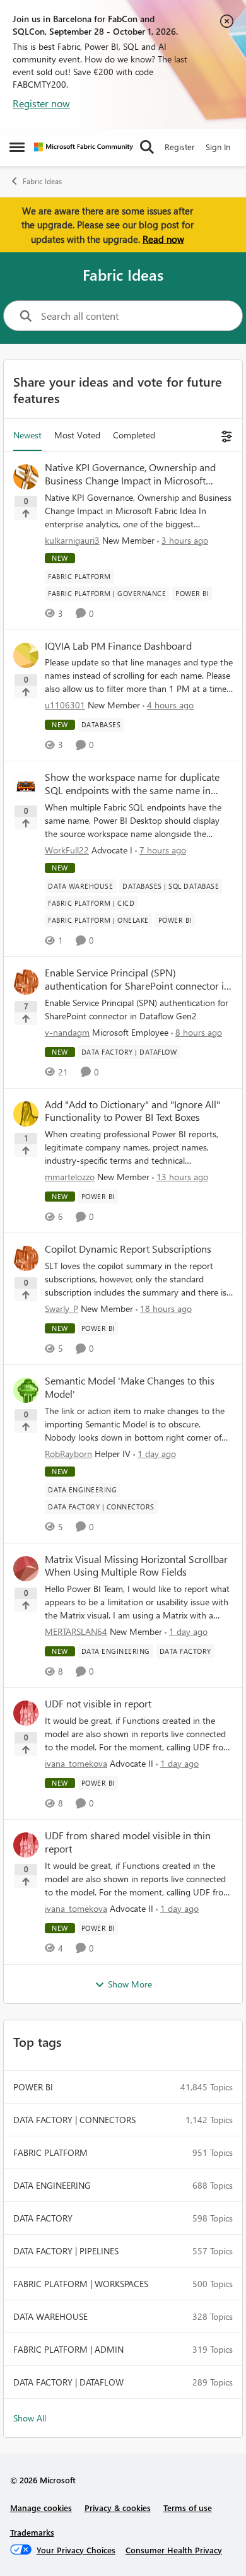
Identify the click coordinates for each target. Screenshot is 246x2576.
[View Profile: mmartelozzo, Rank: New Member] (26, 1114)
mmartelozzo (70, 1177)
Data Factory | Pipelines (66, 2251)
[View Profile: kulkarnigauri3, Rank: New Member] (26, 477)
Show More (130, 1984)
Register (180, 147)
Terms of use (188, 2508)
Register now (41, 103)
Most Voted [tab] (77, 435)
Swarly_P (61, 1308)
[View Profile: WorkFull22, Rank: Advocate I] (26, 787)
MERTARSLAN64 (76, 1631)
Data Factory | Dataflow (68, 2382)
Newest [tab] (27, 435)
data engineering (52, 2185)
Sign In (218, 147)
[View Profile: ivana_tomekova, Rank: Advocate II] (26, 1713)
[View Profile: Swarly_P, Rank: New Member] (26, 1258)
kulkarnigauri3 (72, 540)
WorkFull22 (67, 850)
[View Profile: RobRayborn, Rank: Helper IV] (26, 1390)
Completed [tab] (134, 435)
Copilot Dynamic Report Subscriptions (128, 1249)
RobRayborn (68, 1454)
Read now (163, 239)
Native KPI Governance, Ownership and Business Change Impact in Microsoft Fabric (130, 474)
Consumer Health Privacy (174, 2550)
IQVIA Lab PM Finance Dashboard (118, 646)
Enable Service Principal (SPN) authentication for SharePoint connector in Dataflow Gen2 (137, 980)
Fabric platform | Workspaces (81, 2284)
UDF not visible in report (98, 1704)
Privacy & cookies (118, 2508)
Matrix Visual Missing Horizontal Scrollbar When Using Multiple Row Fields (136, 1566)
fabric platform (50, 2152)
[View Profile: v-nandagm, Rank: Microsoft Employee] (26, 982)
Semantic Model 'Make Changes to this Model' (130, 1387)
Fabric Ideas (42, 181)
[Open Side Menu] (17, 147)
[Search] (147, 147)
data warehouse (50, 2316)
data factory (43, 2218)
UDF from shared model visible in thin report (128, 1842)
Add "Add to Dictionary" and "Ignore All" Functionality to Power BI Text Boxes (132, 1111)
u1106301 (65, 705)
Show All (30, 2418)
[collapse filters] (225, 435)
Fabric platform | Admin (68, 2349)
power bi (33, 2087)
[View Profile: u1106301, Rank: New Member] (26, 655)
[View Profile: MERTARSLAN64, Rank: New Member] (26, 1569)
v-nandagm (67, 1032)
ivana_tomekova (76, 1763)
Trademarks (32, 2532)
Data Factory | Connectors (74, 2120)
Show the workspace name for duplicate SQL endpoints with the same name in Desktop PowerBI (132, 784)
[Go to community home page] (84, 147)
